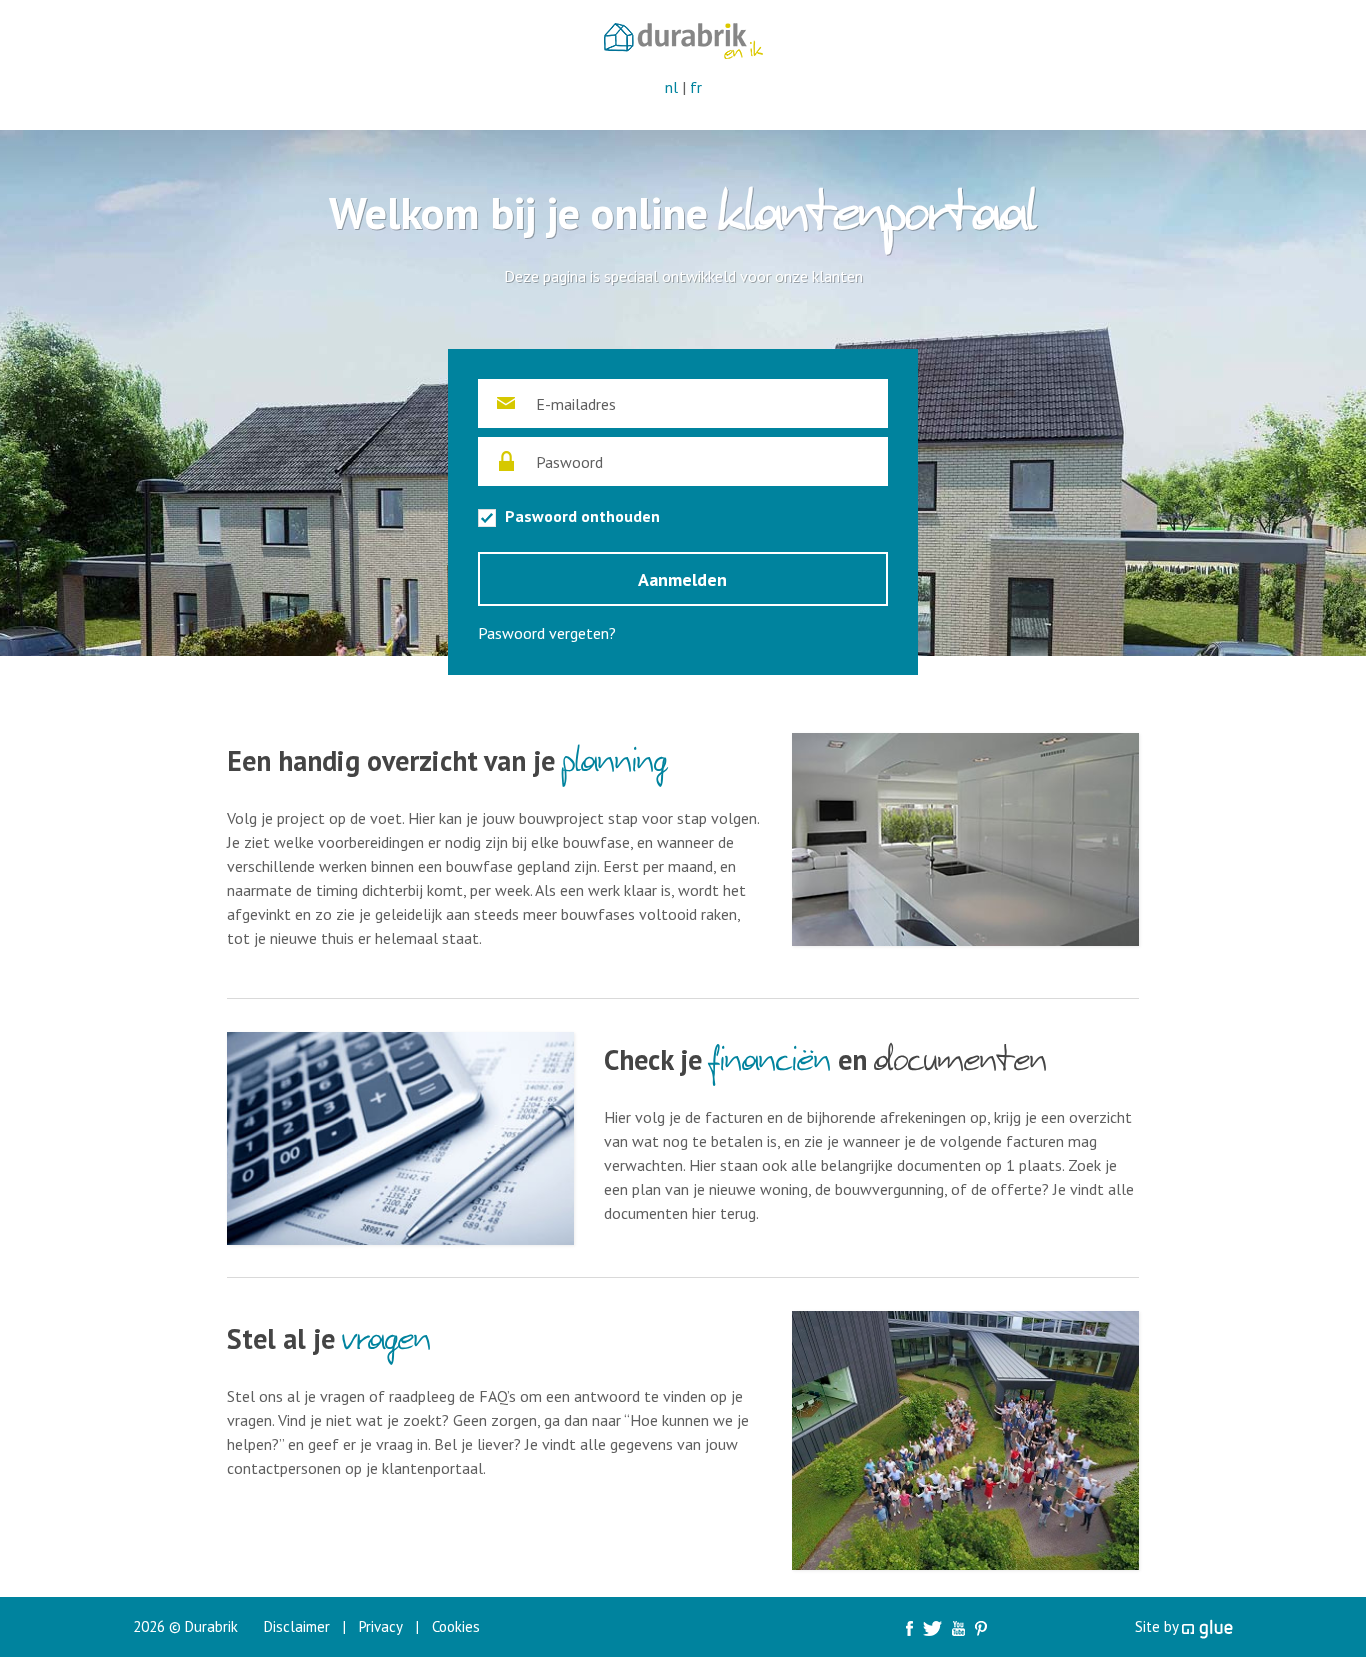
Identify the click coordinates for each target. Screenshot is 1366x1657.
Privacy (381, 1626)
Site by (1158, 1627)
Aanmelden (682, 579)
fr (696, 87)
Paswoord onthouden (580, 516)
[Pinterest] (981, 1627)
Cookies (456, 1626)
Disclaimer (297, 1626)
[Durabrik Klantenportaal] (683, 39)
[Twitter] (932, 1627)
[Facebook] (909, 1627)
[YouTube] (958, 1627)
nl (671, 87)
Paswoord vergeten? (547, 633)
